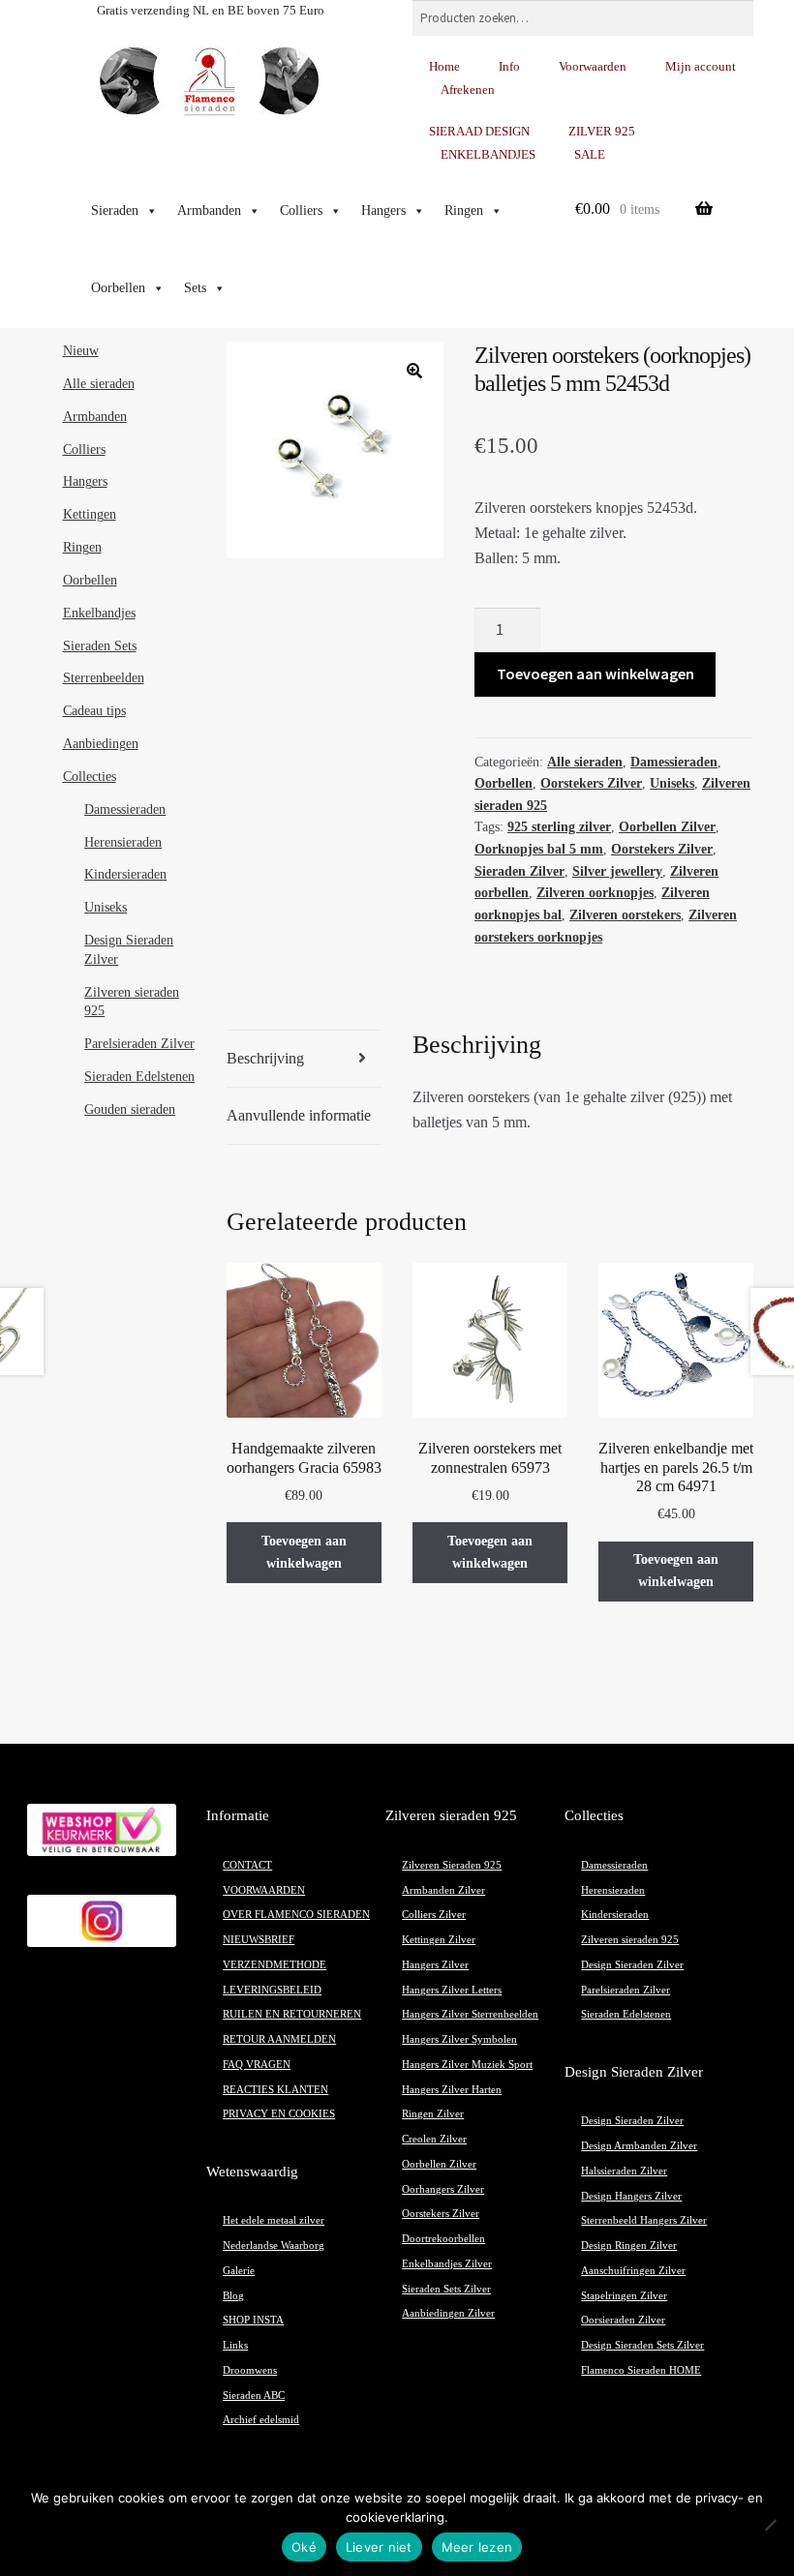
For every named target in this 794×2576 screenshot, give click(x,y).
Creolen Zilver (434, 2139)
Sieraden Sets (100, 646)
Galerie (239, 2271)
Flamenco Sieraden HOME (641, 2370)
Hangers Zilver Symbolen (459, 2039)
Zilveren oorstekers (625, 915)
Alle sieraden (585, 762)
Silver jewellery (617, 871)
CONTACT (247, 1865)
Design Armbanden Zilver (639, 2146)
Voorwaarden (593, 66)
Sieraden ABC (254, 2396)
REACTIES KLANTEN (275, 2090)
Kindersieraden (125, 874)
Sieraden (115, 210)
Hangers (383, 210)
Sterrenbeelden (104, 678)
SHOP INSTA (253, 2320)
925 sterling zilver (559, 827)
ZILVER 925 (602, 131)
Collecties (90, 777)
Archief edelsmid (261, 2420)
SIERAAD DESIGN (479, 131)
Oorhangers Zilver (443, 2189)
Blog (233, 2296)
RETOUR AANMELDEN (279, 2039)
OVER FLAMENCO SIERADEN (296, 1915)
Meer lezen (477, 2547)
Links (235, 2345)
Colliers (301, 210)
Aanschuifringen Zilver (633, 2271)
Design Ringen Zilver (629, 2246)
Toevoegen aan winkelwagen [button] (304, 1552)
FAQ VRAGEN (257, 2065)
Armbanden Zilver (443, 1890)
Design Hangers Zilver (631, 2196)
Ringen (464, 210)
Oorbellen (118, 288)
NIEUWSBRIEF (259, 1940)
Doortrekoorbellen (443, 2239)
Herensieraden (123, 842)
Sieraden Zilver (519, 871)
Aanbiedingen (101, 744)
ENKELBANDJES (488, 154)
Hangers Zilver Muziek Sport (467, 2065)
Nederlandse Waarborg (274, 2246)
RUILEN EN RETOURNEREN (292, 2014)
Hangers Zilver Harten (452, 2090)
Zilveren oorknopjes (595, 893)
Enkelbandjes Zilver (447, 2264)
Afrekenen (468, 90)
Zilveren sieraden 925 (630, 1940)
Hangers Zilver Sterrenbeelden (470, 2014)
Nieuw (81, 351)
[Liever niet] (770, 2525)
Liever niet (379, 2547)
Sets (195, 288)
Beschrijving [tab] (265, 1058)
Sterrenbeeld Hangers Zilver (644, 2220)
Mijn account (701, 66)
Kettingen (90, 514)
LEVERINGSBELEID (272, 1990)
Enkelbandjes (99, 613)
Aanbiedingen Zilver (448, 2313)
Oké (304, 2547)
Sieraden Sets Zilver (446, 2289)
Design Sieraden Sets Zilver (642, 2345)
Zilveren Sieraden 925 (452, 1865)
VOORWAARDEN (264, 1890)
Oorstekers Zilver (591, 783)
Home (444, 66)
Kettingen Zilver (439, 1940)
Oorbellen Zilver (667, 827)
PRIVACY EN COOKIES (279, 2114)
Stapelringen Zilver (624, 2296)
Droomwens (250, 2370)
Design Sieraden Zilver (632, 1965)
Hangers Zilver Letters (452, 1990)
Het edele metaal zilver (274, 2220)
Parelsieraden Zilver (139, 1044)
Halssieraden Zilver (624, 2171)
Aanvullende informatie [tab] (299, 1115)
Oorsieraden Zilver (623, 2320)
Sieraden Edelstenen (139, 1077)
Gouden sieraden (130, 1109)
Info (509, 66)
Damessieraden (674, 762)
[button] (414, 371)
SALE (590, 154)
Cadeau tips (94, 711)
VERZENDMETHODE (275, 1965)
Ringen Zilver (433, 2114)
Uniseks (672, 783)
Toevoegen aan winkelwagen (595, 674)
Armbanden (209, 210)
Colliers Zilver (434, 1915)
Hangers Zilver (435, 1965)
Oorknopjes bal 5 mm (539, 849)
